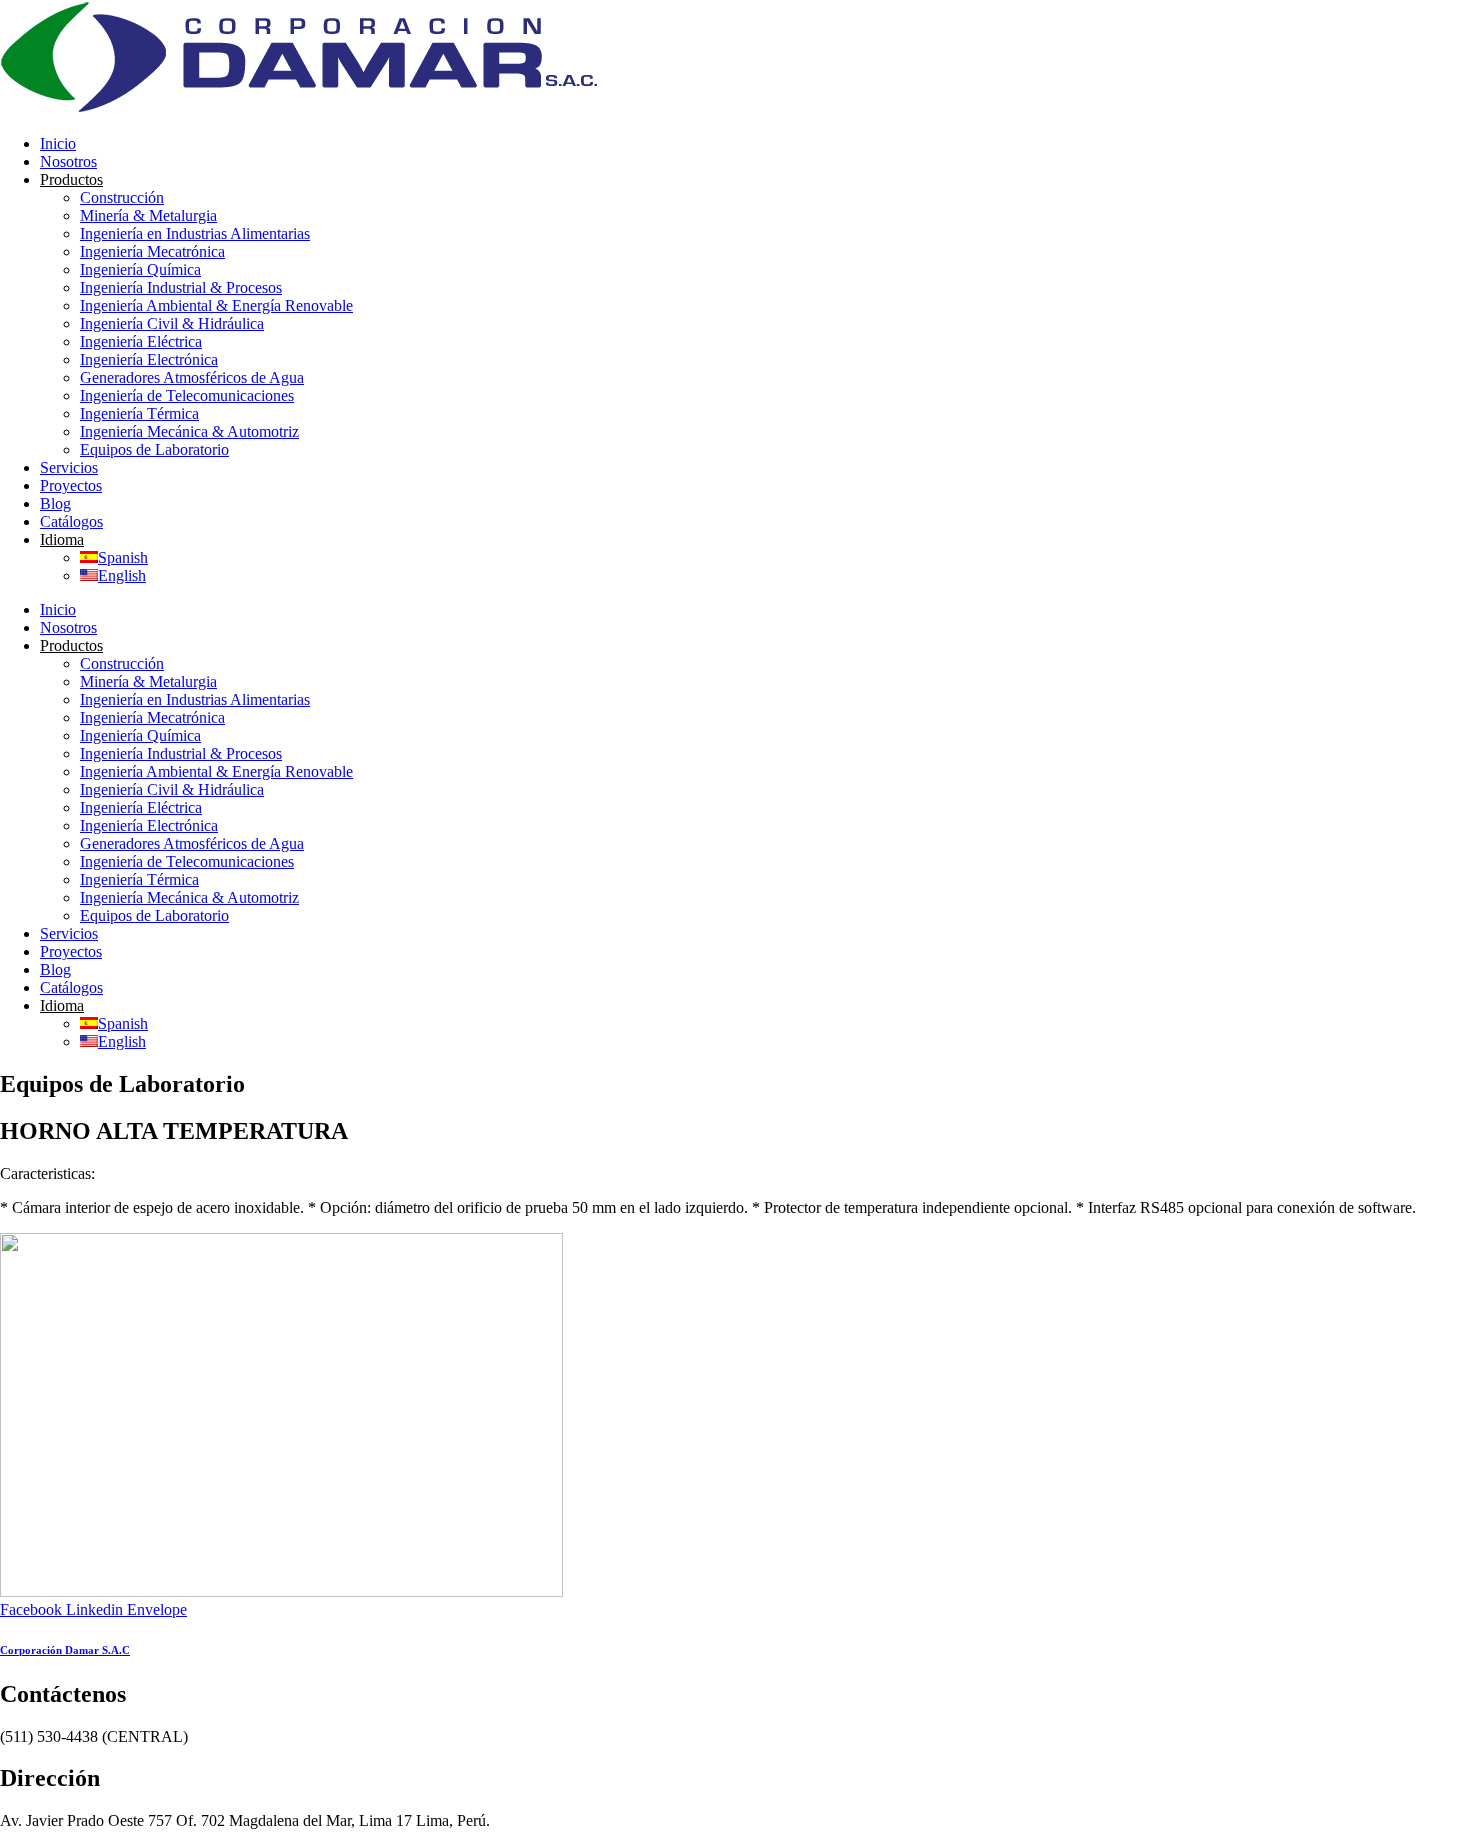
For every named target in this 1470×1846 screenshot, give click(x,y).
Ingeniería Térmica (139, 413)
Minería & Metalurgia (148, 215)
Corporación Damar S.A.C (65, 1650)
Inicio (58, 143)
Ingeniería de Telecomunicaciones (187, 395)
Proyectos (71, 485)
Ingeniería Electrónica (149, 359)
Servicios (69, 467)
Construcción (122, 197)
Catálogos (71, 521)
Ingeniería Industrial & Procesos (181, 287)
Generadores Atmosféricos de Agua (192, 377)
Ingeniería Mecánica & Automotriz (189, 431)
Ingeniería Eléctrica (141, 341)
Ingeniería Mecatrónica (152, 251)
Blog (55, 503)
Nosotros (68, 161)
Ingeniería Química (140, 269)
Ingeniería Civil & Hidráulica (172, 323)
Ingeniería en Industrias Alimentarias (195, 233)
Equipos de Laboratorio (154, 449)
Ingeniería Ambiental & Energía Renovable (216, 305)
